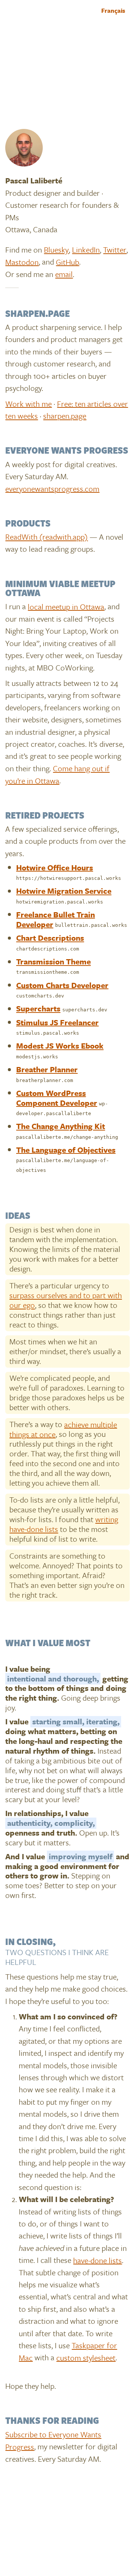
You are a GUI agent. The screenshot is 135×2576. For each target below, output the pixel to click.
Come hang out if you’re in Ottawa (57, 774)
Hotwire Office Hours (55, 867)
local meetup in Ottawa (66, 606)
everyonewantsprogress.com (52, 488)
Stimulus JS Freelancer (57, 1022)
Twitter (115, 250)
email (64, 274)
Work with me (28, 403)
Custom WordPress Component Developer (57, 1097)
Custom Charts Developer (62, 985)
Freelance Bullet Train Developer (55, 919)
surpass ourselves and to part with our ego (66, 1300)
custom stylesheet (86, 2357)
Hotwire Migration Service (64, 891)
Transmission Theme (53, 961)
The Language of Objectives (66, 1149)
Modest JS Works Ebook (60, 1046)
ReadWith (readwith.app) (46, 537)
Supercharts (38, 1008)
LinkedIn (86, 250)
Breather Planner (47, 1069)
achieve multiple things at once (63, 1429)
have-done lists (97, 2260)
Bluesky (56, 250)
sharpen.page (65, 416)
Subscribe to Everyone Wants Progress (53, 2440)
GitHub (67, 262)
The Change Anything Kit (61, 1126)
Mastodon (22, 262)
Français (113, 11)
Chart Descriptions (50, 938)
